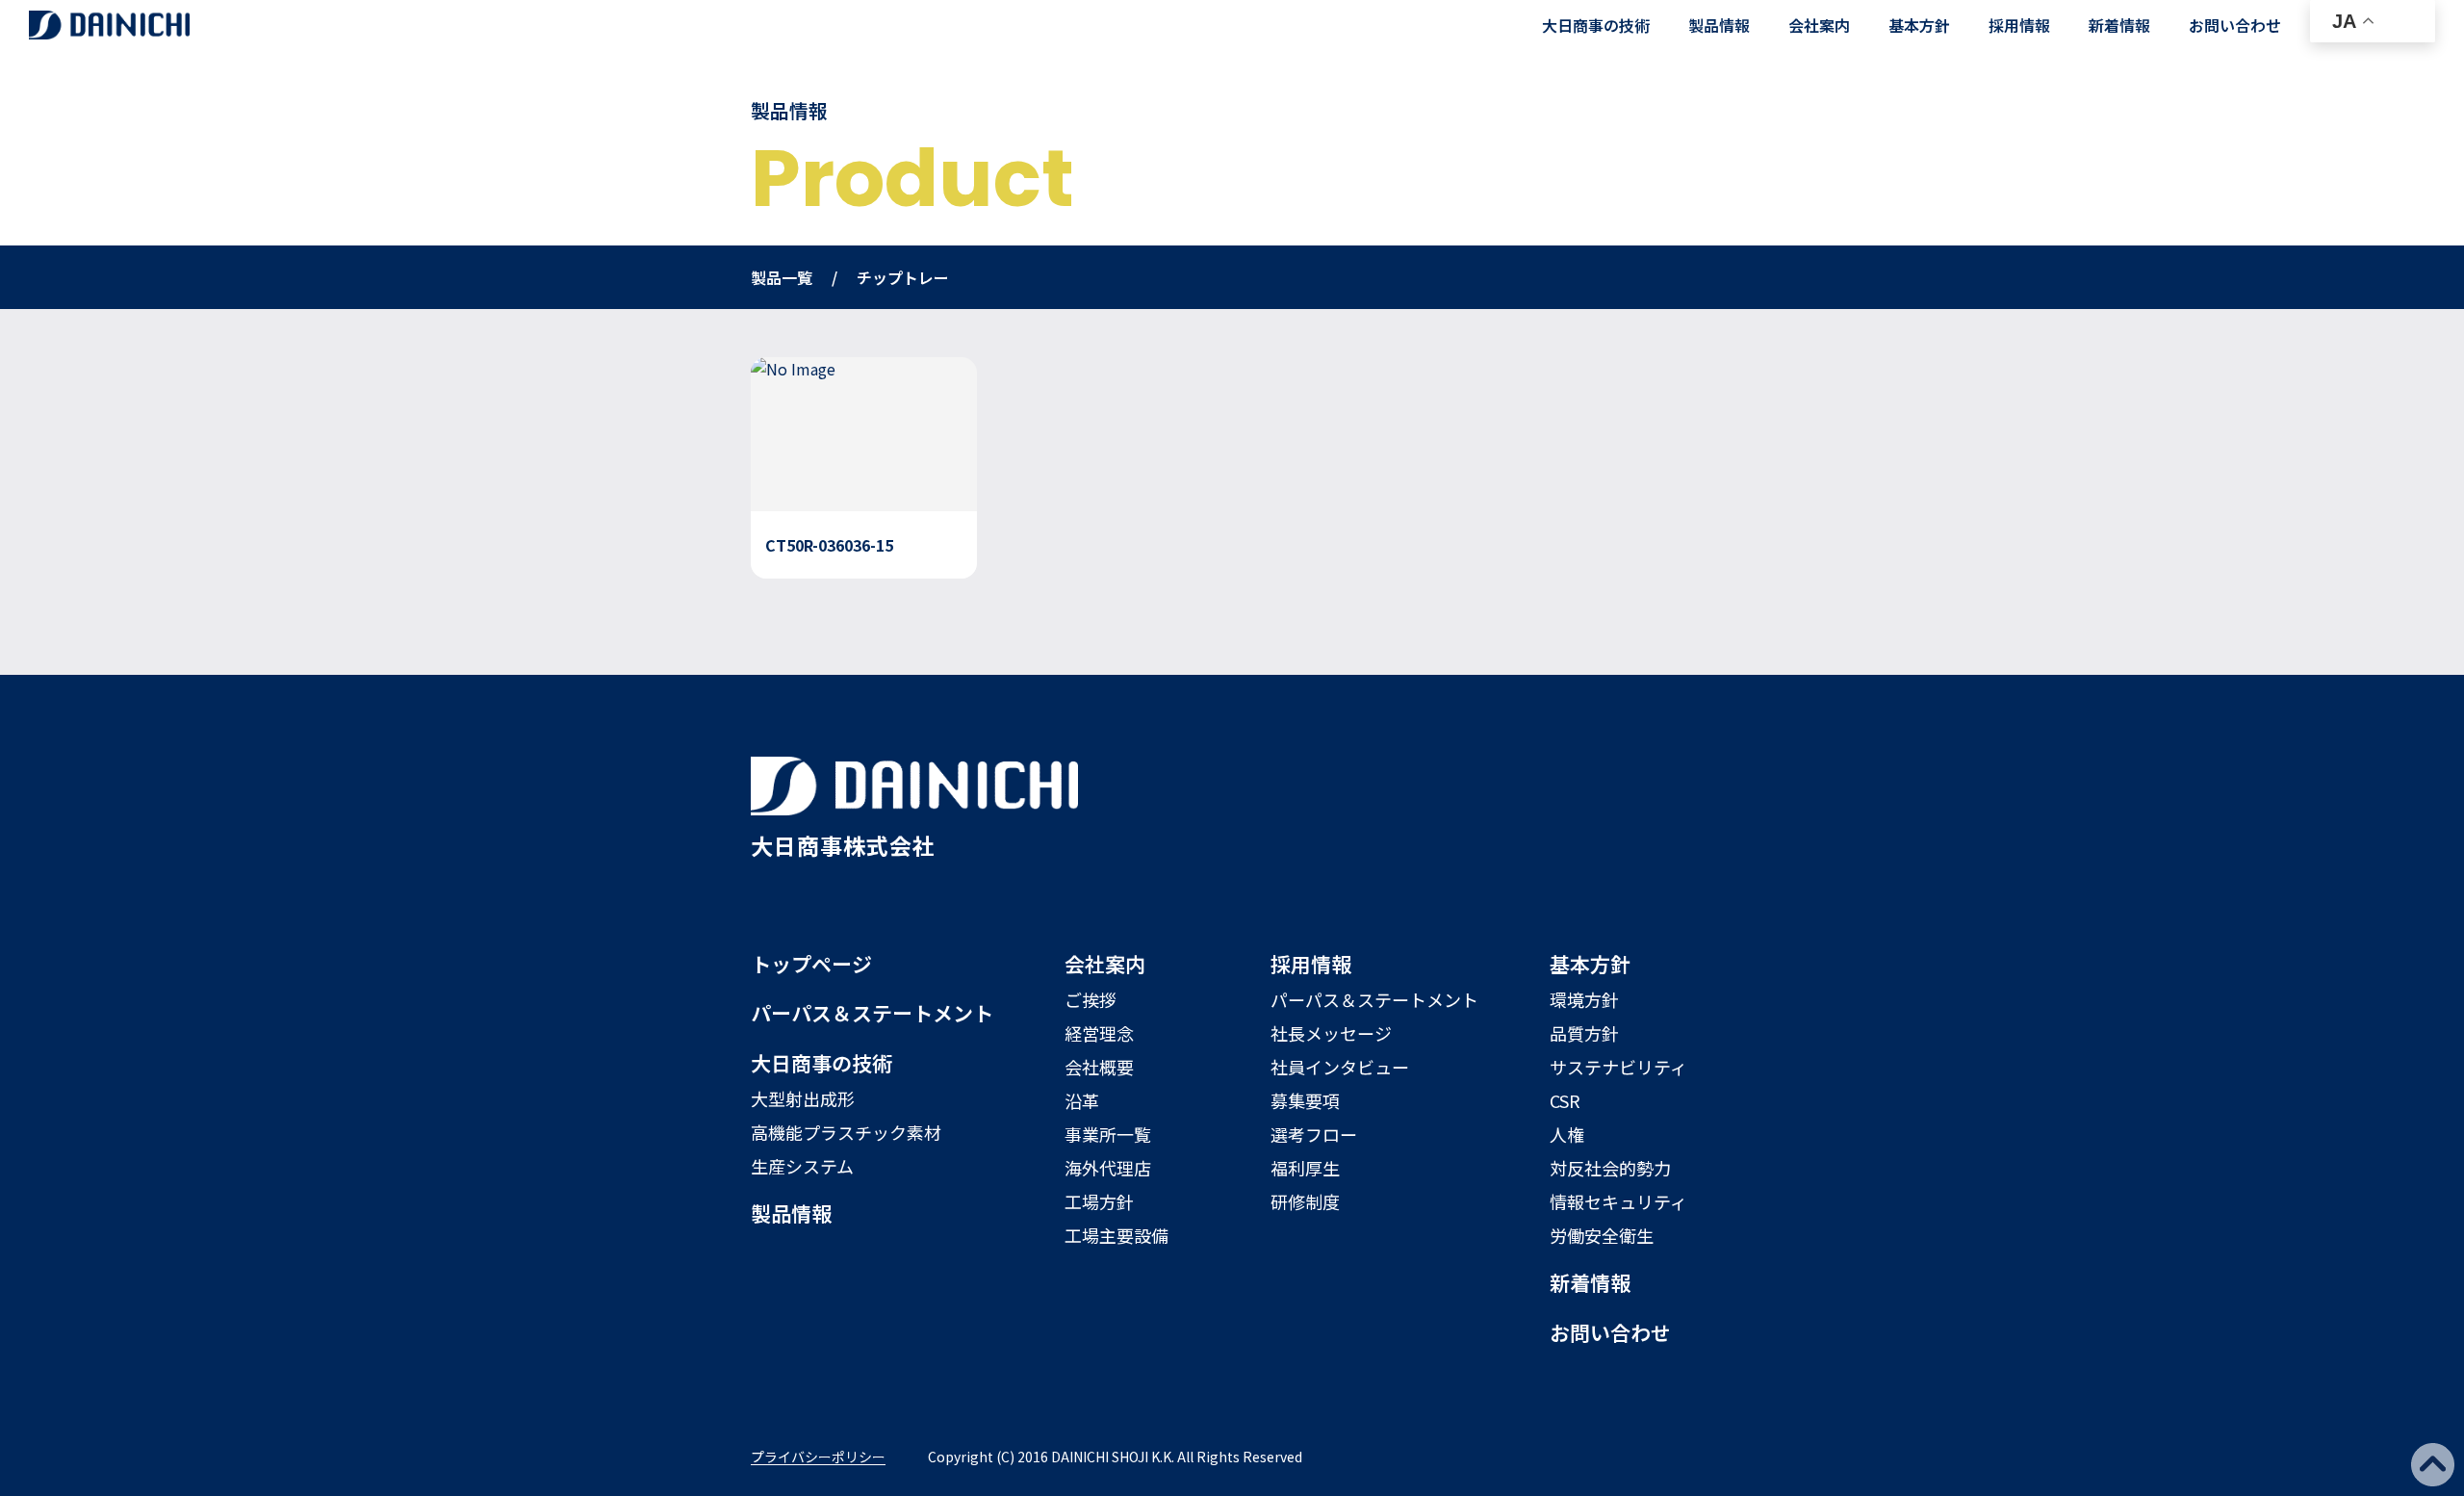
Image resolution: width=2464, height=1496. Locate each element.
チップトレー (903, 277)
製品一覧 (782, 277)
